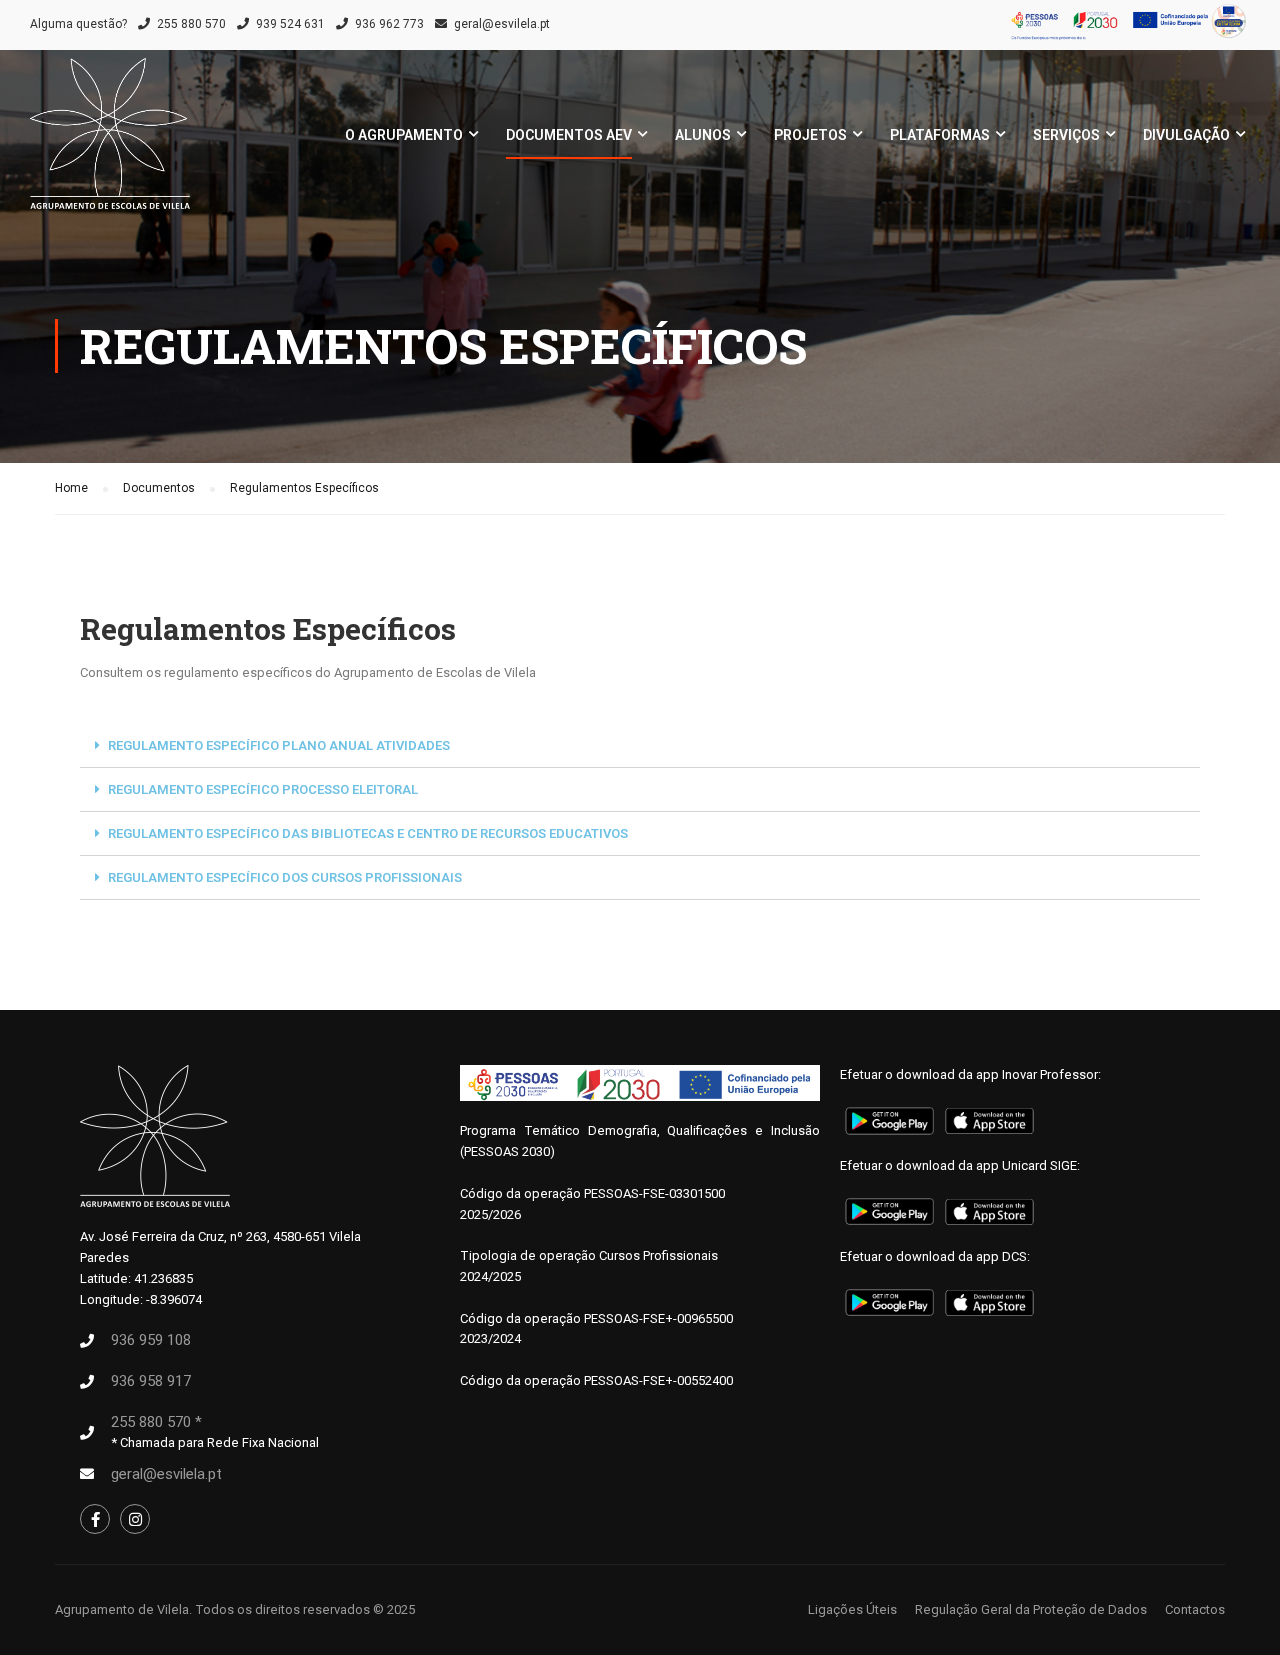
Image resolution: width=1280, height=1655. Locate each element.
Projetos (810, 135)
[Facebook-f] (95, 1519)
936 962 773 (389, 24)
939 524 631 (290, 24)
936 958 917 (151, 1381)
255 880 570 (191, 24)
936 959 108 (151, 1340)
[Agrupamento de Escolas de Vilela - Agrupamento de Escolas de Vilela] (110, 143)
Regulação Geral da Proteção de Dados (1031, 1609)
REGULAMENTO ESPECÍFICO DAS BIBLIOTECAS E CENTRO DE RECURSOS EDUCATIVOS (368, 833)
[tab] (640, 746)
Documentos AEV (569, 135)
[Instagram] (135, 1519)
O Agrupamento (404, 135)
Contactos (1195, 1609)
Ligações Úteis (852, 1609)
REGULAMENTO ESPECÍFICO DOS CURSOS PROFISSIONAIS (285, 877)
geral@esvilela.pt (502, 24)
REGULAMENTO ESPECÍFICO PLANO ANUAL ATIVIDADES (279, 745)
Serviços (1066, 135)
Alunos (703, 135)
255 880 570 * (156, 1422)
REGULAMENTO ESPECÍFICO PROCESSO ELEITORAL (263, 789)
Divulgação (1186, 135)
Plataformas (940, 135)
